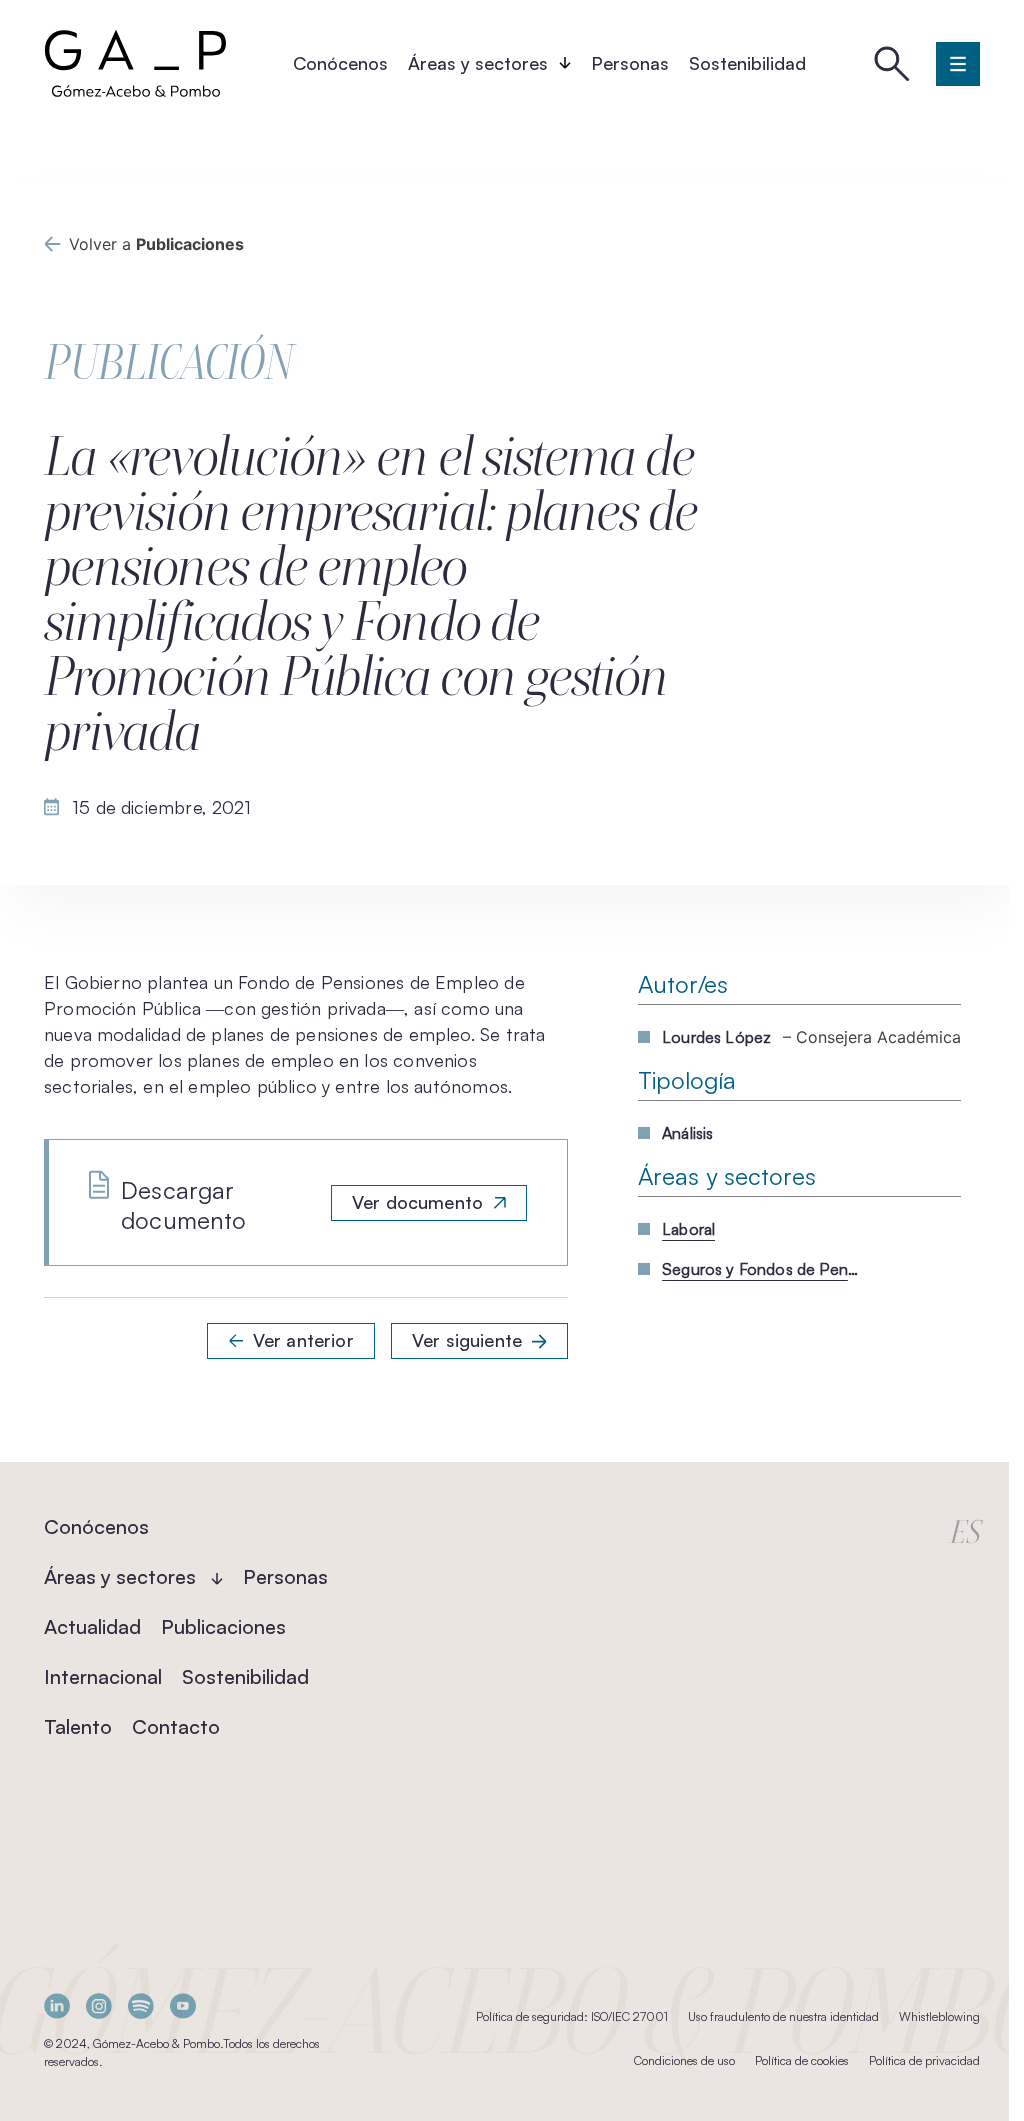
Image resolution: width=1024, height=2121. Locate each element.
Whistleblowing (939, 2016)
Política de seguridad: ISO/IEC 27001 (572, 2016)
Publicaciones (223, 1626)
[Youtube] (183, 2005)
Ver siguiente (467, 1340)
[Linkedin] (57, 2005)
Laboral (688, 1229)
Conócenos (340, 63)
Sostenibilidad (747, 63)
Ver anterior (303, 1340)
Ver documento (417, 1202)
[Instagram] (99, 2005)
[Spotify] (141, 2005)
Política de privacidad (924, 2060)
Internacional (103, 1676)
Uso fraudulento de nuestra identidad (783, 2016)
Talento (78, 1726)
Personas (630, 63)
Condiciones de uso (684, 2060)
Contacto (176, 1726)
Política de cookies (802, 2060)
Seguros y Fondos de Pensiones (762, 1269)
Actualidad (92, 1626)
